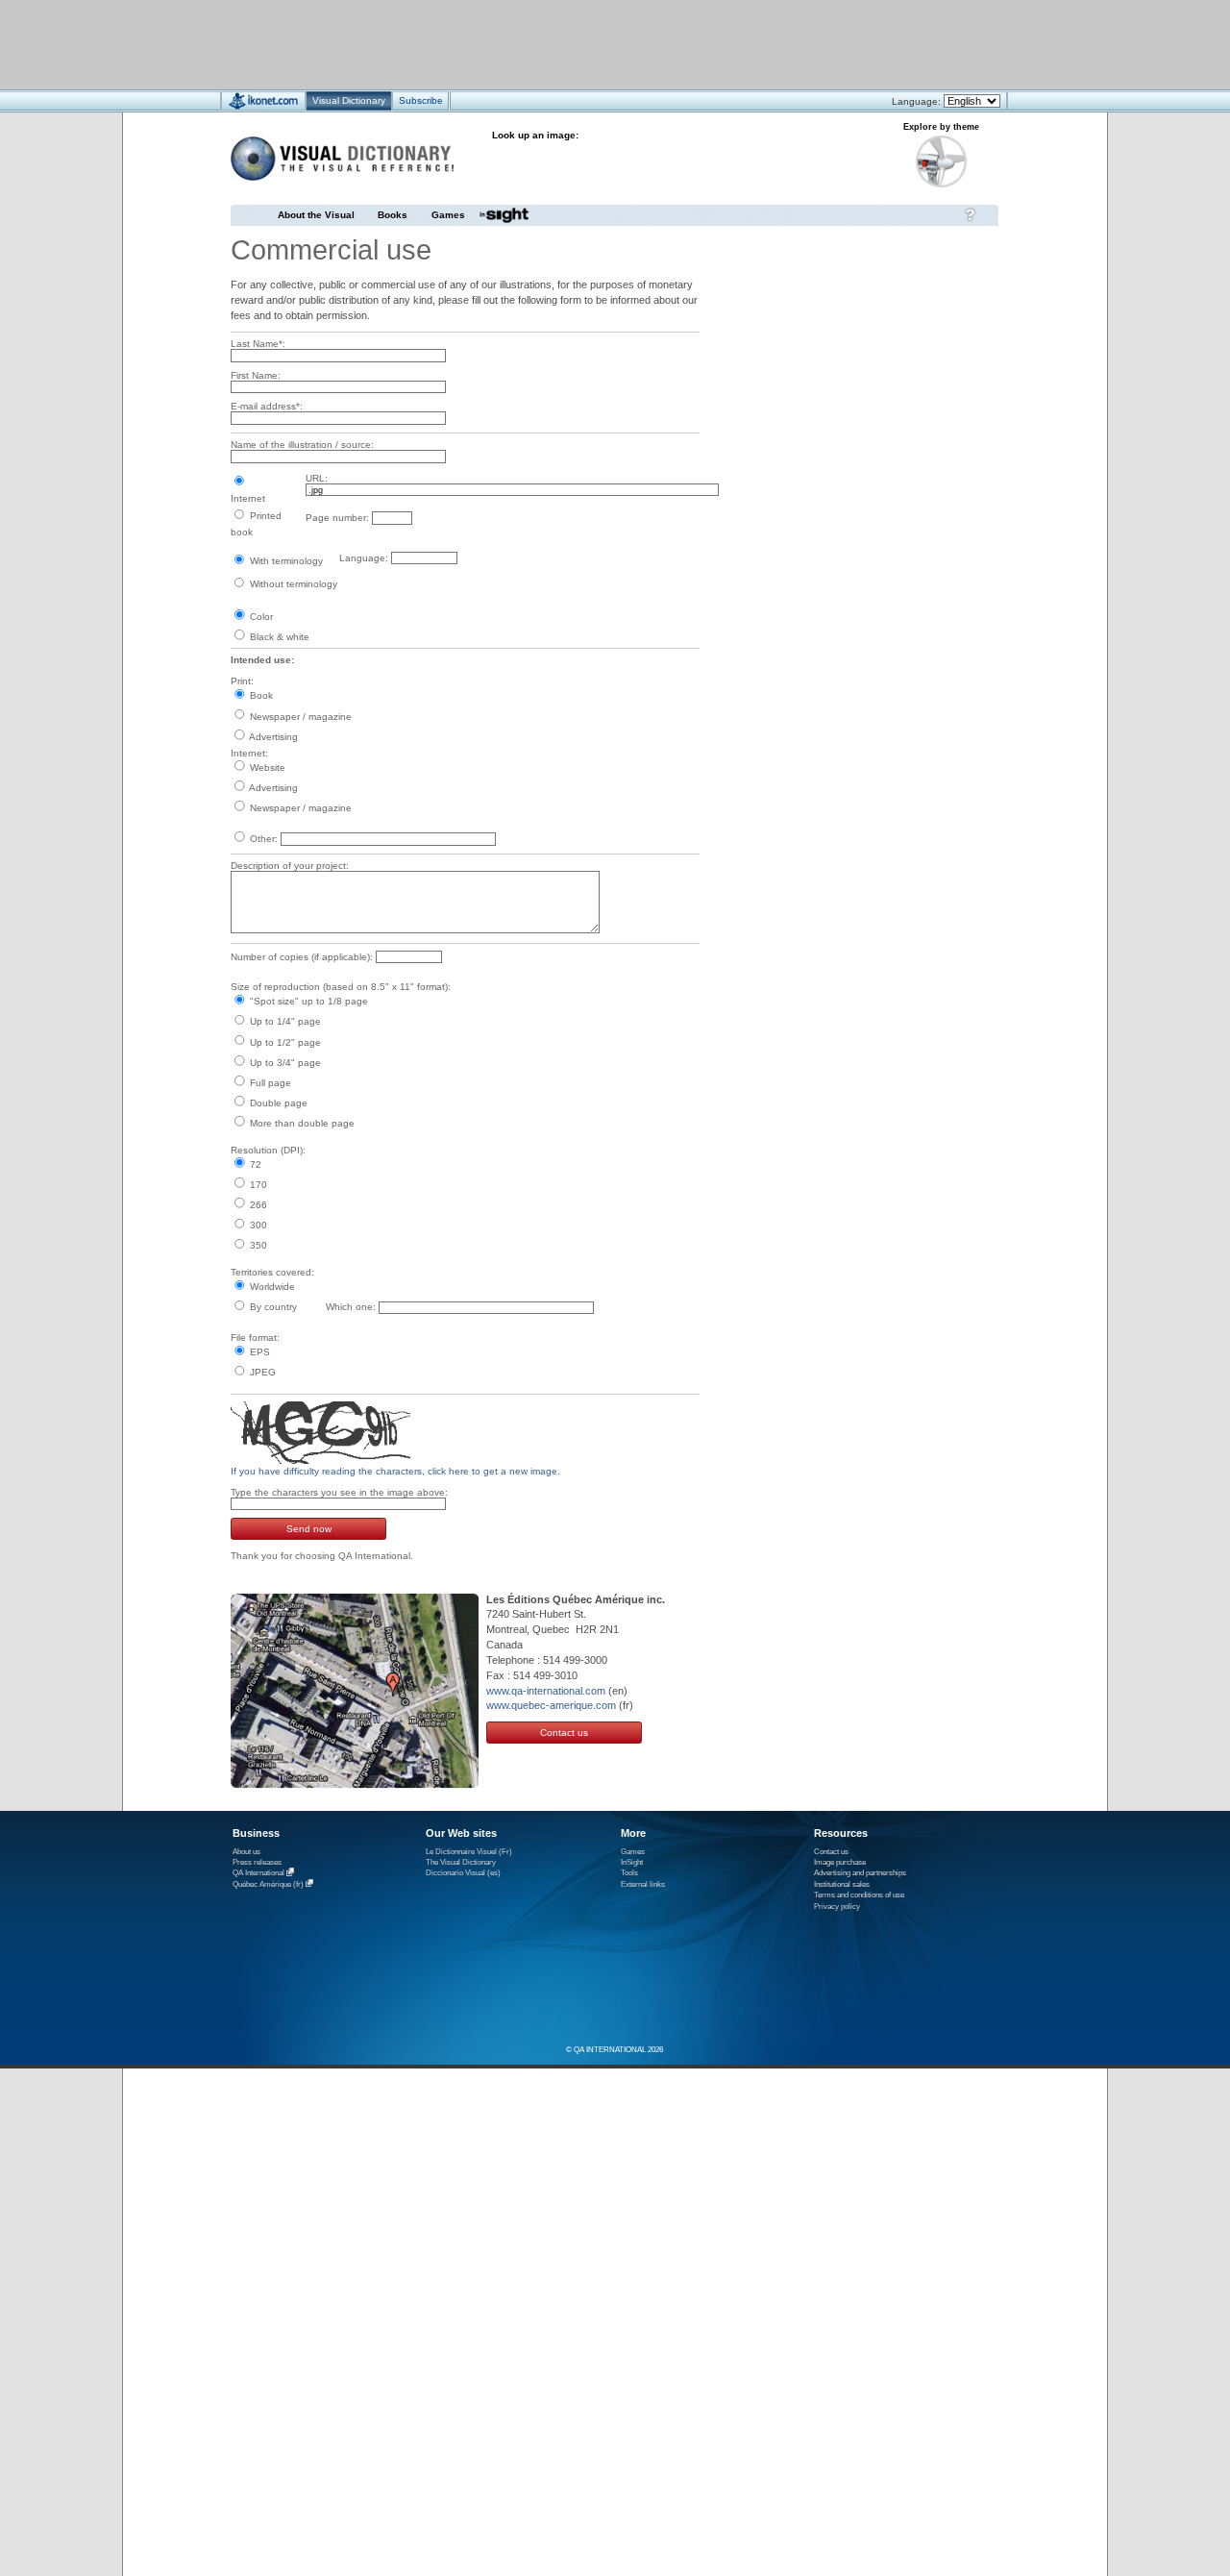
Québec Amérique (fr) (268, 1884)
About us (246, 1852)
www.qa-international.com (546, 1691)
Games (448, 215)
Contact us (564, 1733)
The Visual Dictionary (461, 1862)
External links (643, 1884)
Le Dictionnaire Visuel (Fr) (469, 1852)
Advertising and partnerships (860, 1873)
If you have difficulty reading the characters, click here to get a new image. (395, 1471)
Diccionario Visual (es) (463, 1873)
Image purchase (840, 1862)
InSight (632, 1862)
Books (393, 215)
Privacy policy (837, 1907)
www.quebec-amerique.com (551, 1705)
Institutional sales (842, 1884)
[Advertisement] (558, 44)
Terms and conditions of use (859, 1895)
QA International (258, 1874)
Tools (629, 1873)
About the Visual (316, 215)
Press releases (257, 1862)
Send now (309, 1529)
